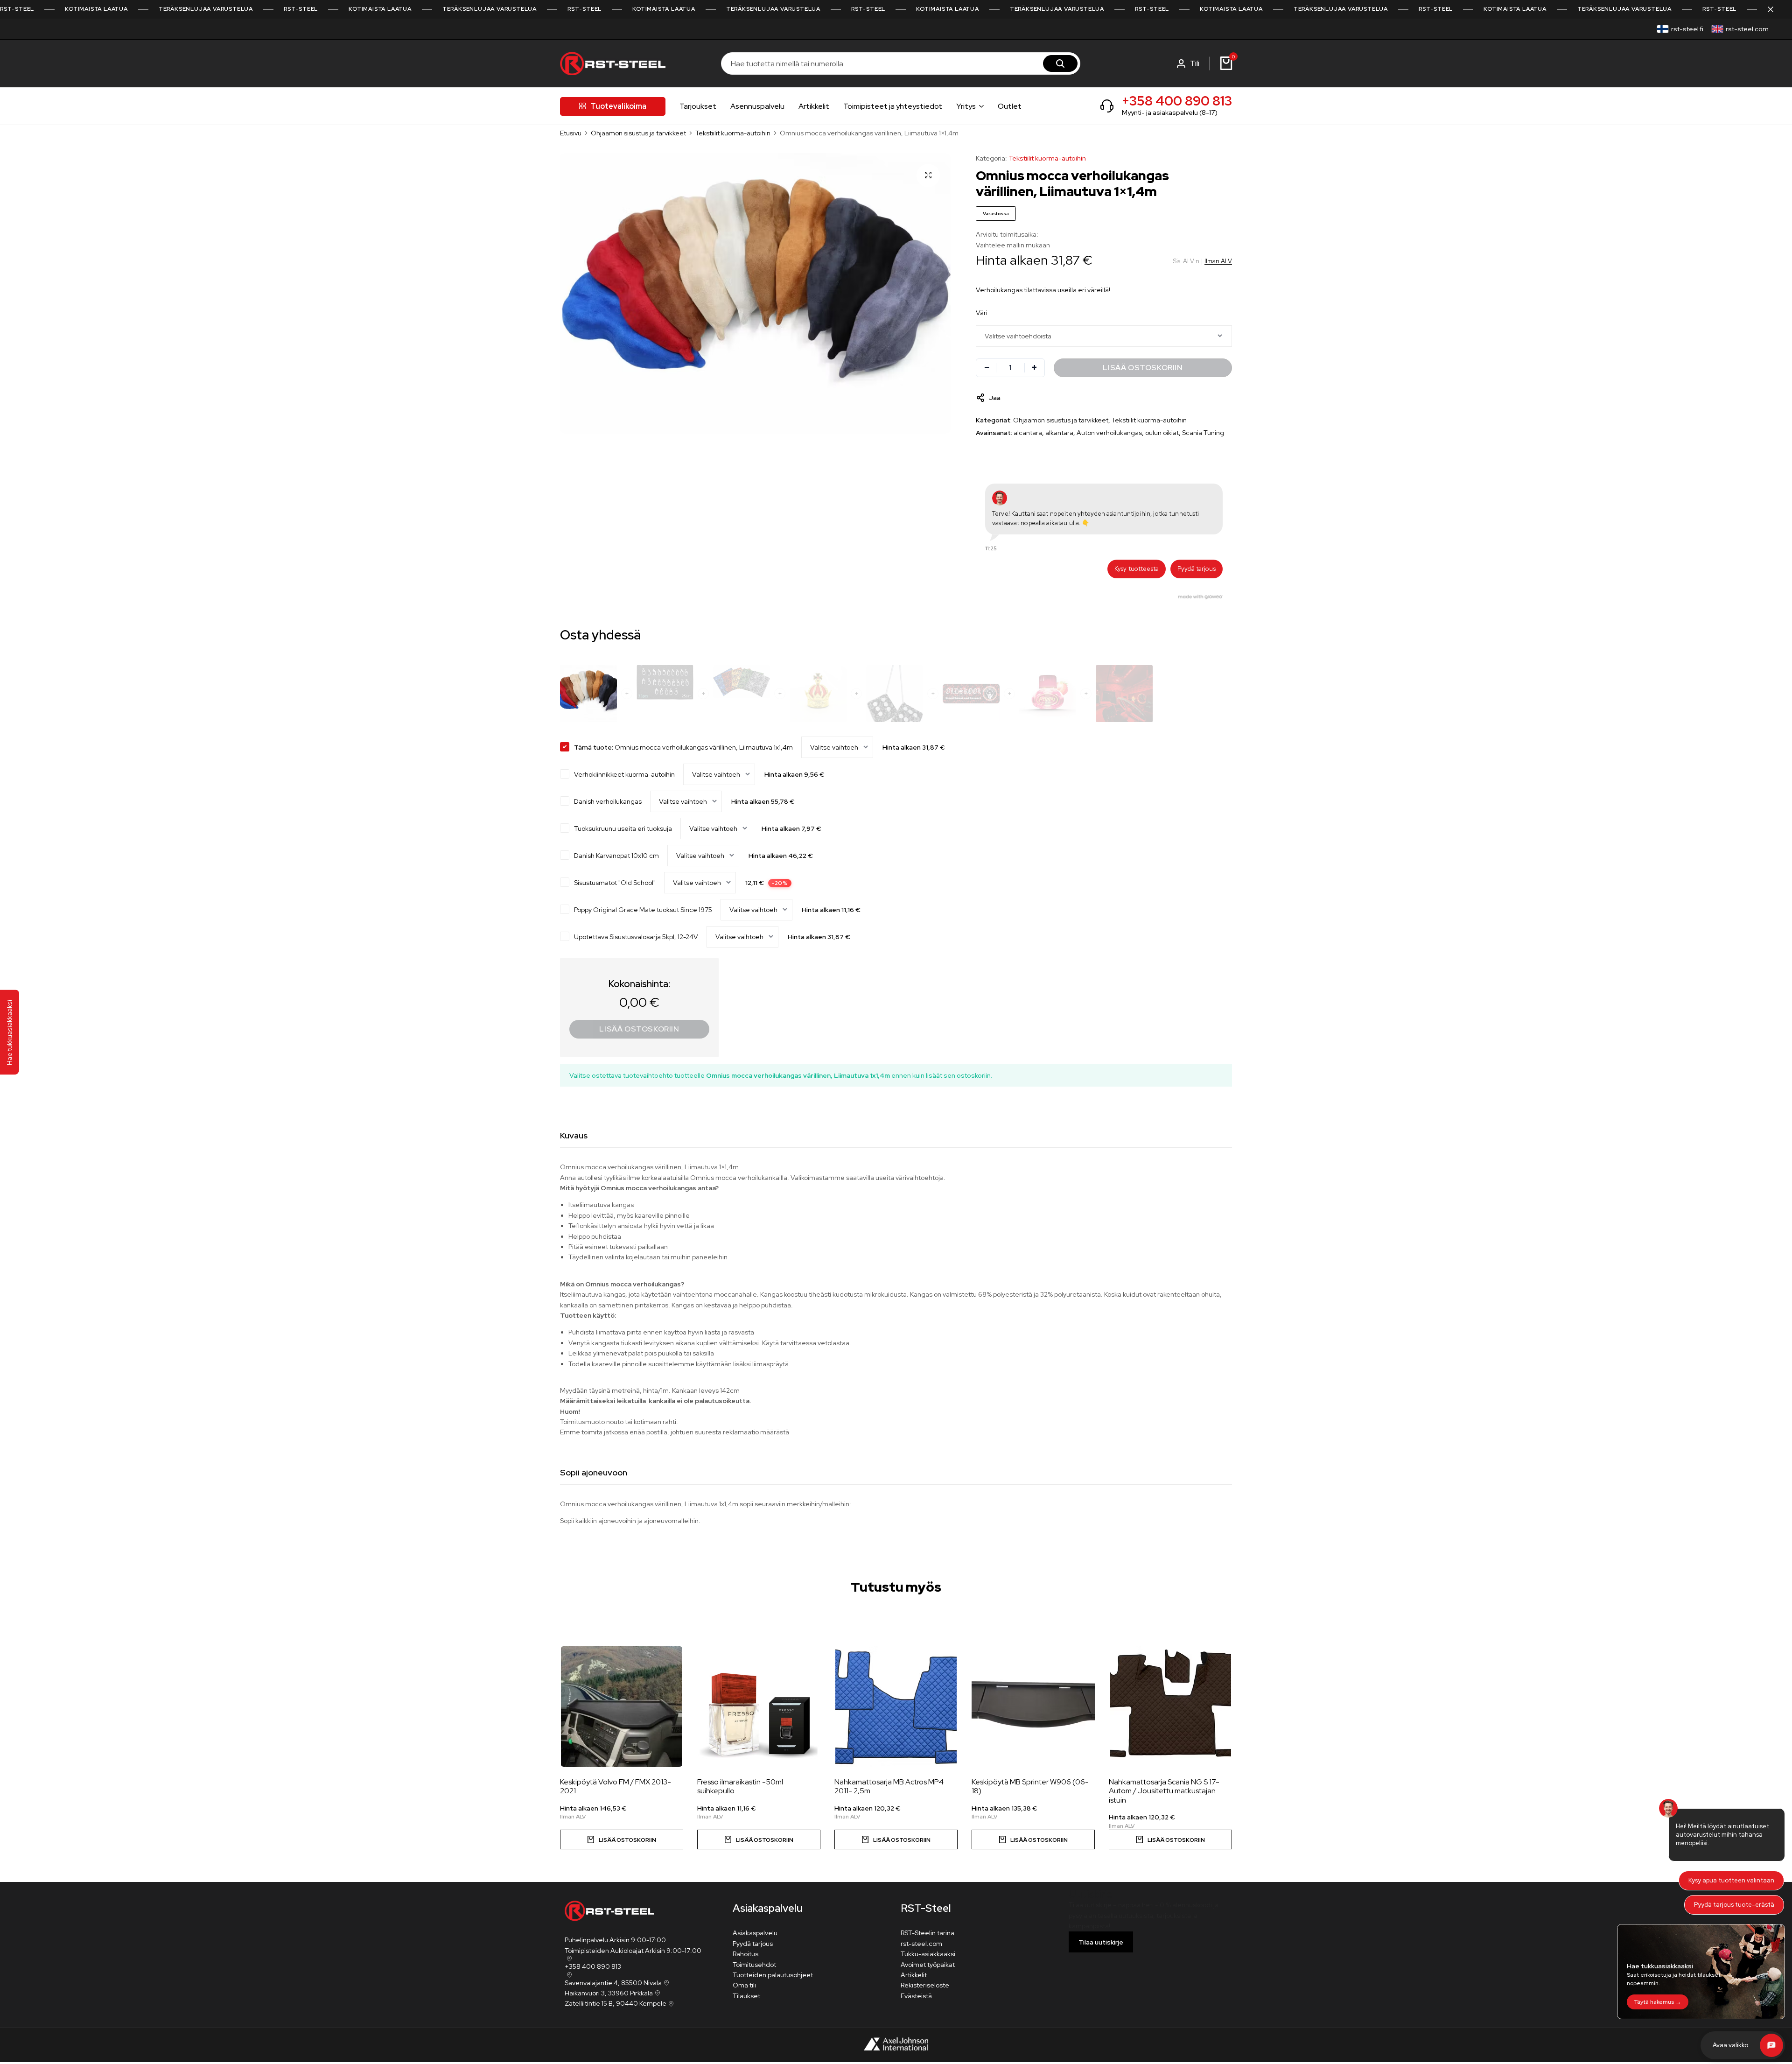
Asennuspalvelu (757, 106)
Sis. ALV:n (1186, 261)
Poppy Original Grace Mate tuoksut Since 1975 (643, 910)
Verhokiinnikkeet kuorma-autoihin (624, 774)
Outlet (1010, 106)
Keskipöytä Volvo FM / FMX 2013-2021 (616, 1786)
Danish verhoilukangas (608, 801)
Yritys (966, 106)
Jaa (995, 398)
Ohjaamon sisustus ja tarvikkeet (638, 133)
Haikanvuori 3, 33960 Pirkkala (609, 1993)
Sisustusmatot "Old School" (615, 883)
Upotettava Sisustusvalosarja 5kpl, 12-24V (636, 937)
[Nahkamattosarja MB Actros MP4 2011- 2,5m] (896, 1706)
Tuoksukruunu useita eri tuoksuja (623, 828)
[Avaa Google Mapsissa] (568, 1959)
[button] (1203, 1692)
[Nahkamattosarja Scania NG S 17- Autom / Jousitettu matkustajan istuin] (1170, 1706)
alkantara (1059, 433)
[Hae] (1060, 63)
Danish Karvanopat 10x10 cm (616, 856)
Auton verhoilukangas (1109, 433)
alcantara (1028, 433)
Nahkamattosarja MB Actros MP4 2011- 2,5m (889, 1786)
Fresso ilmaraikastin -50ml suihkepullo (740, 1786)
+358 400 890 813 (1177, 101)
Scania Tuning (1203, 433)
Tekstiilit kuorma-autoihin (733, 133)
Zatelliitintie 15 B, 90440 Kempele (616, 2003)
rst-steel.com (1747, 29)
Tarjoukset (698, 106)
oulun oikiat (1162, 433)
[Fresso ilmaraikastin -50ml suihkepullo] (759, 1706)
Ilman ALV (1218, 261)
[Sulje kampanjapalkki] (1775, 9)
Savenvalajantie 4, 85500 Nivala (613, 1983)
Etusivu (571, 133)
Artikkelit (814, 106)
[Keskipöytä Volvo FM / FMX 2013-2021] (622, 1706)
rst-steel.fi (1687, 29)
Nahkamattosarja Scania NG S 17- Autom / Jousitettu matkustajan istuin (1164, 1791)
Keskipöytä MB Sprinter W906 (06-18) (1030, 1786)
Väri (982, 313)
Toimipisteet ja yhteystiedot (893, 106)
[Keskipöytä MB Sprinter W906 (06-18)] (1033, 1706)
